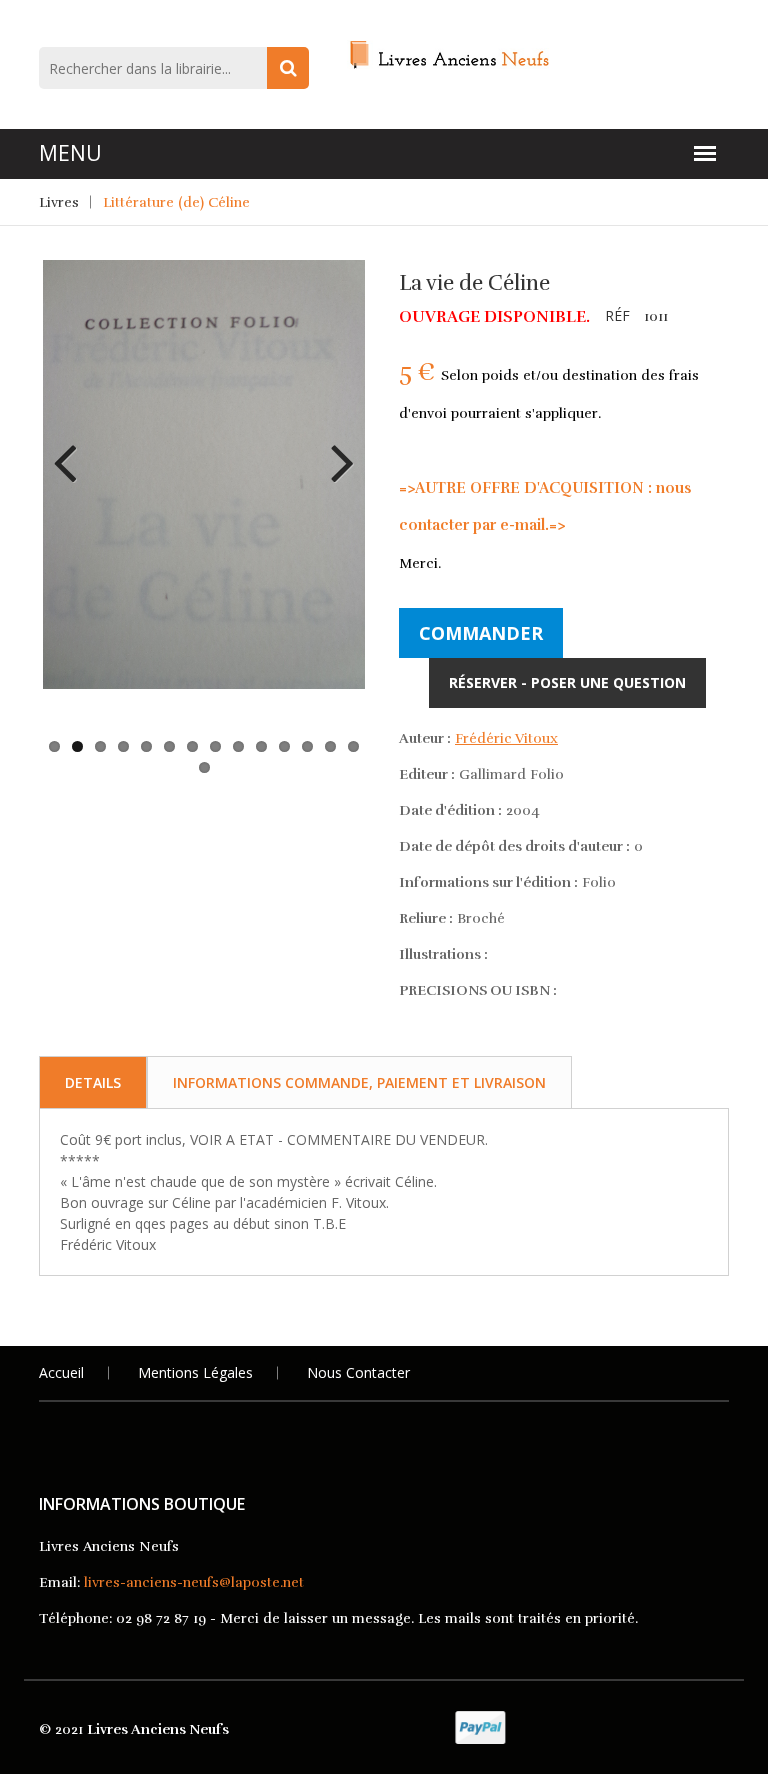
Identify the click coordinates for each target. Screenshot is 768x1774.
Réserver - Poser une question (567, 682)
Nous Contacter (358, 1372)
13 (330, 746)
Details (93, 1082)
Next (335, 448)
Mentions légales (195, 1372)
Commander (481, 633)
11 (284, 746)
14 (353, 746)
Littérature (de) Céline (176, 202)
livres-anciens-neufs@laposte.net (194, 1582)
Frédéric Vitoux (506, 738)
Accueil (61, 1372)
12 (307, 746)
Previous (73, 448)
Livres (59, 202)
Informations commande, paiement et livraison (359, 1082)
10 (261, 746)
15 (204, 767)
